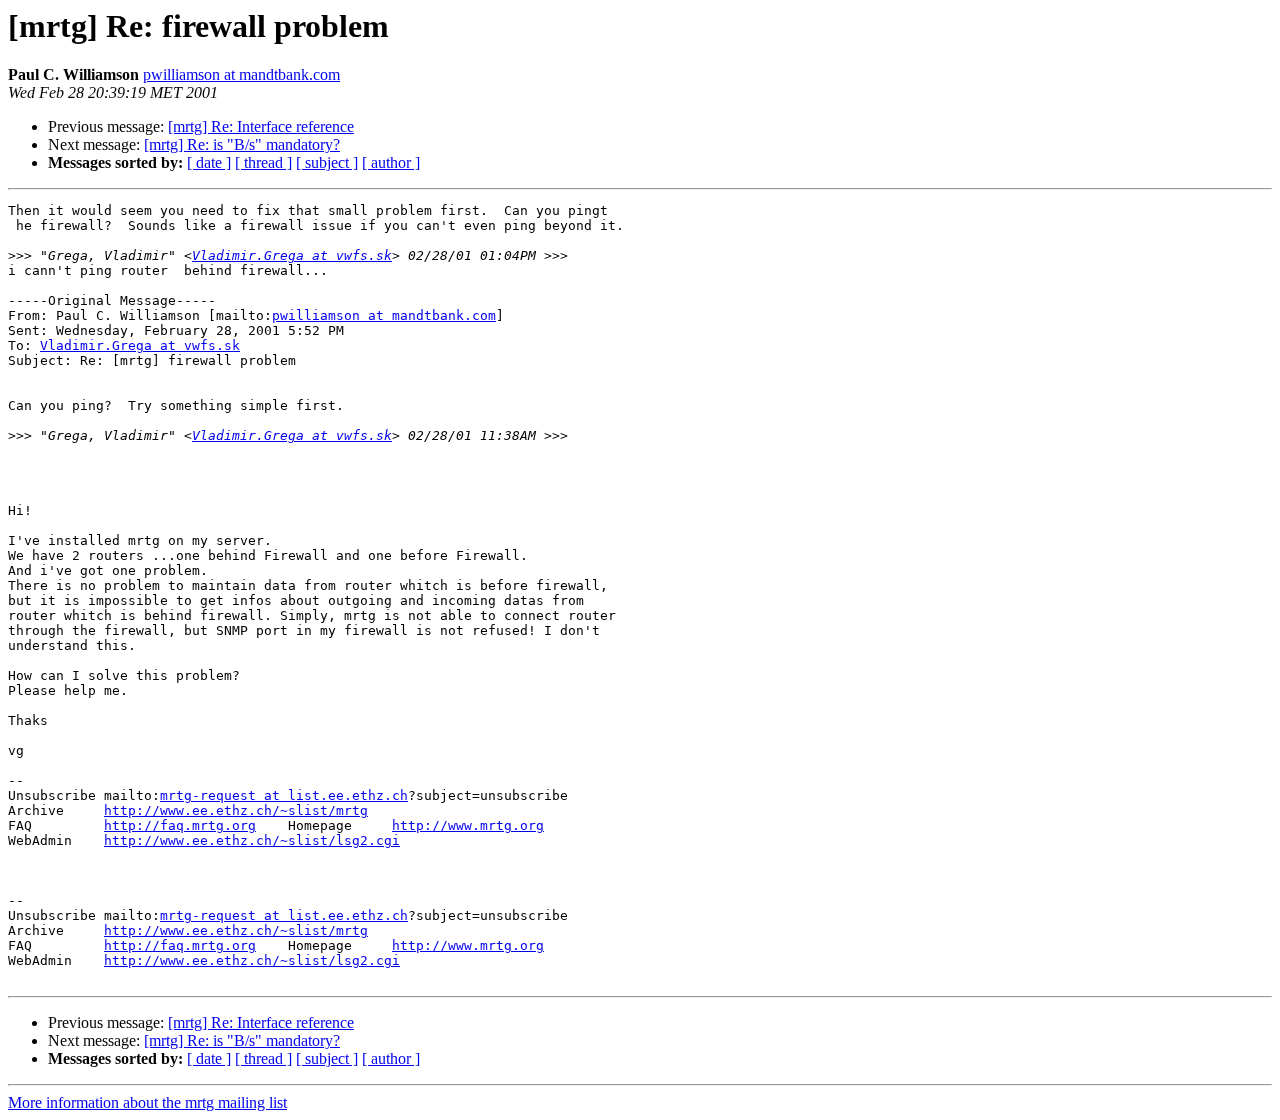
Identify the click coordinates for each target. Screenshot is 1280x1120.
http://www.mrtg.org (468, 825)
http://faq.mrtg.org (180, 825)
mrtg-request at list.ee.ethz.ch (284, 795)
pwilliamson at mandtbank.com (241, 74)
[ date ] (209, 162)
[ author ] (391, 162)
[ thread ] (263, 162)
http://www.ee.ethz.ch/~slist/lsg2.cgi (252, 840)
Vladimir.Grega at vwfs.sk (292, 255)
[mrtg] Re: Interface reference (261, 126)
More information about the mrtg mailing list (147, 1102)
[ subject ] (327, 162)
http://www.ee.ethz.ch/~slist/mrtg (236, 810)
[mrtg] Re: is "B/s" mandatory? (242, 144)
